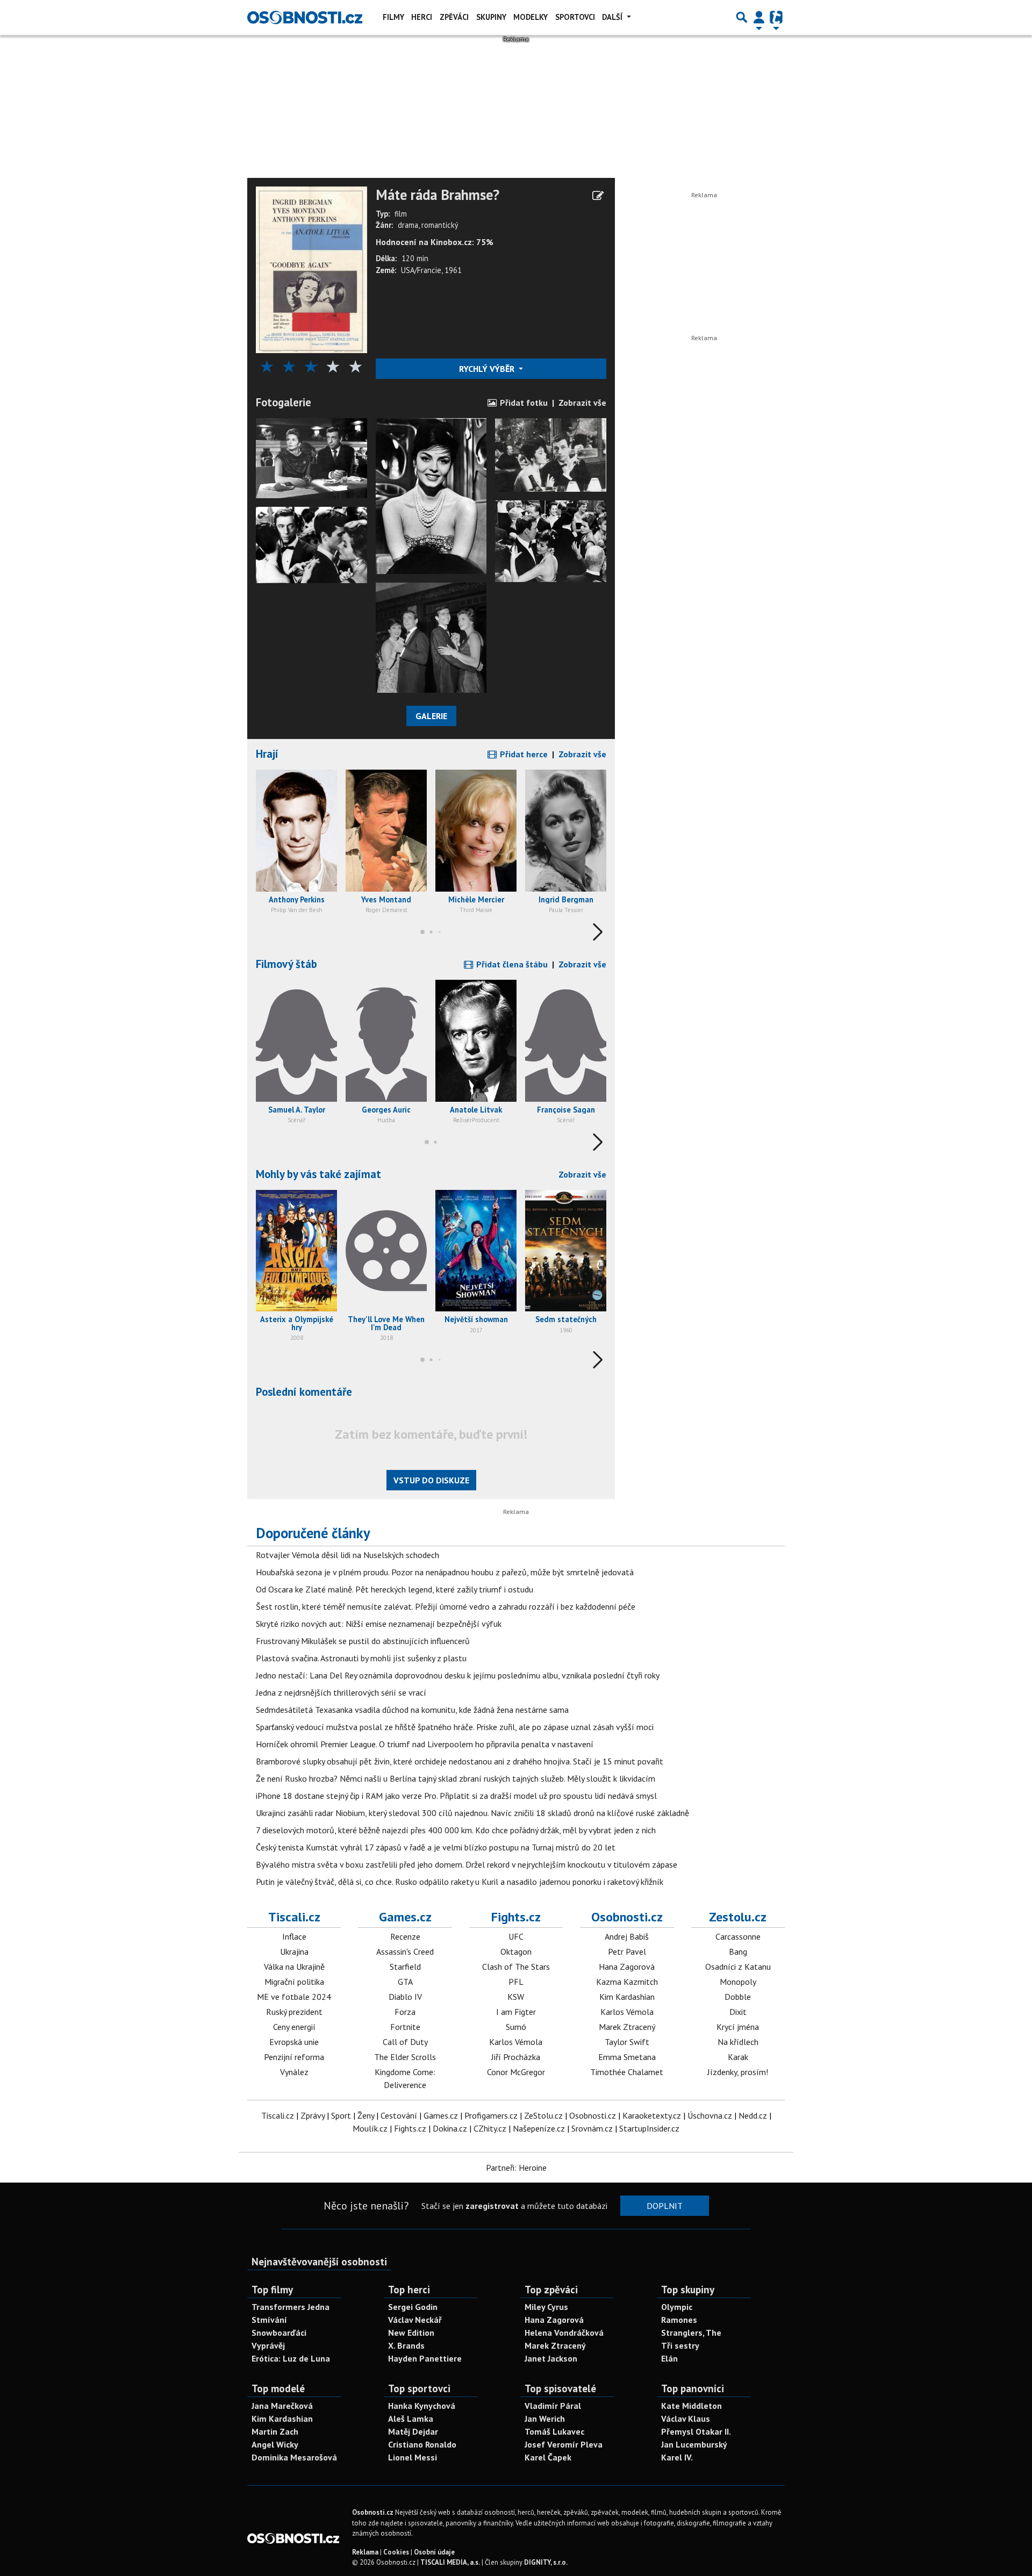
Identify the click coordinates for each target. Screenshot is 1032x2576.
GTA (405, 1982)
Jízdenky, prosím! (738, 2072)
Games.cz (405, 1917)
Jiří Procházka (516, 2057)
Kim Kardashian (627, 1997)
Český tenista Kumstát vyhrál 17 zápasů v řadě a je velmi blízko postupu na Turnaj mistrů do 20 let (436, 1847)
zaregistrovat (492, 2206)
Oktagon (516, 1951)
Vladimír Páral (553, 2406)
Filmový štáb (286, 964)
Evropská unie (294, 2042)
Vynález (294, 2072)
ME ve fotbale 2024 (294, 1997)
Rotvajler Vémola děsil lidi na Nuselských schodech (347, 1555)
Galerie (431, 716)
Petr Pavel (627, 1951)
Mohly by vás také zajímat (318, 1174)
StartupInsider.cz (649, 2128)
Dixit (738, 2012)
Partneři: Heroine (516, 2168)
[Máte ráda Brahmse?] (311, 269)
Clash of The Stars (516, 1967)
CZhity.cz (490, 2128)
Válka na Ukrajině (294, 1967)
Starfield (405, 1967)
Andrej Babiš (627, 1936)
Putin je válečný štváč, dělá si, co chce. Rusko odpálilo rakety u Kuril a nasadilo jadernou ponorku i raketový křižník (460, 1882)
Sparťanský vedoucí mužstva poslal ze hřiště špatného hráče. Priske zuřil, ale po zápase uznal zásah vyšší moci (455, 1727)
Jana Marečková (282, 2406)
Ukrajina (294, 1951)
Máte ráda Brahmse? (438, 195)
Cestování (399, 2115)
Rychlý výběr (488, 369)
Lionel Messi (413, 2457)
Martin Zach (275, 2431)
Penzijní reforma (294, 2057)
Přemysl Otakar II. (696, 2431)
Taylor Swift (627, 2042)
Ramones (679, 2320)
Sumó (516, 2027)
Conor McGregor (516, 2072)
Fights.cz (516, 1917)
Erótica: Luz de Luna (291, 2358)
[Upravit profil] (598, 196)
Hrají (267, 754)
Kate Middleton (691, 2406)
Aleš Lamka (411, 2419)
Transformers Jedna (291, 2307)
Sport (341, 2115)
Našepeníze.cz (539, 2128)
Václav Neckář (415, 2320)
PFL (516, 1982)
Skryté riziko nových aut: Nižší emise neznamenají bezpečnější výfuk (379, 1624)
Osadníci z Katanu (738, 1967)
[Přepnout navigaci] (759, 17)
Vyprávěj (268, 2345)
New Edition (411, 2333)
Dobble (738, 1997)
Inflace (294, 1936)
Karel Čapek (548, 2457)
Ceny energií (294, 2027)
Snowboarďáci (279, 2333)
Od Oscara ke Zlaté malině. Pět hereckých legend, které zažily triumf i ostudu (395, 1589)
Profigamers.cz (491, 2115)
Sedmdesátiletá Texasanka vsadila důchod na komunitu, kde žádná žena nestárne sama (412, 1710)
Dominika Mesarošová (294, 2457)
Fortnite (405, 2027)
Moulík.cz (370, 2128)
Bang (738, 1951)
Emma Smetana (627, 2057)
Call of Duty (405, 2042)
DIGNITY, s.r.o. (546, 2562)
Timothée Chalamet (627, 2072)
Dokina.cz (450, 2128)
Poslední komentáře (304, 1392)
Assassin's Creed (405, 1951)
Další (613, 17)
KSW (516, 1997)
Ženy (366, 2115)
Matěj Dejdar (413, 2431)
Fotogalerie (284, 402)
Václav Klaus (686, 2419)
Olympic (677, 2307)
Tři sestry (680, 2345)
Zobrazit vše (582, 403)
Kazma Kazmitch (627, 1982)
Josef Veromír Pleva (564, 2444)
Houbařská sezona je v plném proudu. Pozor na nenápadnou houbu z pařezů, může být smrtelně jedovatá (445, 1572)
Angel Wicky (275, 2444)
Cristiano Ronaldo (422, 2444)
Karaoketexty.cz (652, 2115)
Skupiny (491, 17)
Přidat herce (523, 754)
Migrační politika (294, 1982)
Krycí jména (738, 2027)
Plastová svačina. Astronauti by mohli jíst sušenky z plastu (361, 1658)
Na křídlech (738, 2042)
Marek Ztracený (627, 2027)
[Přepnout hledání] (742, 17)
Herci (422, 17)
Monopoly (738, 1982)
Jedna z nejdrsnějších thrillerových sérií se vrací (341, 1692)
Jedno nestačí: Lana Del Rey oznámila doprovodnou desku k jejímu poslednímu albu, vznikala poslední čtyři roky (458, 1675)
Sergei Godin (413, 2307)
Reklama (365, 2552)
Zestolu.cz (738, 1917)
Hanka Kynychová (422, 2406)
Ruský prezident (294, 2012)
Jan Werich (545, 2419)
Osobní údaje (434, 2552)
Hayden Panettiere (425, 2358)
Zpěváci (454, 17)
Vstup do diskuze (431, 1480)
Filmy (393, 17)
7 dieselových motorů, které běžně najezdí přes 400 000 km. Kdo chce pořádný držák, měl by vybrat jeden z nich (456, 1830)
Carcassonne (738, 1936)
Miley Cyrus (546, 2307)
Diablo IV (405, 1997)
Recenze (405, 1936)
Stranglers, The (691, 2333)
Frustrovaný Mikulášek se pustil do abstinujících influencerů (363, 1641)
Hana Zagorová (627, 1967)
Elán (669, 2358)
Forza (405, 2012)
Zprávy (313, 2115)
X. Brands (406, 2345)
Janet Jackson (551, 2358)
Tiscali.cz (294, 1917)
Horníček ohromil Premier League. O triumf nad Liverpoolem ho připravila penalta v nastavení (425, 1744)
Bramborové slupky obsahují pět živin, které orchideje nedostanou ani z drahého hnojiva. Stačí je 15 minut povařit (460, 1761)
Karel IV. (677, 2457)
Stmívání (269, 2320)
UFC (516, 1936)
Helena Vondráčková (564, 2333)
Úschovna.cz (710, 2115)
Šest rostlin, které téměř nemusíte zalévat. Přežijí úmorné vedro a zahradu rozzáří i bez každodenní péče (446, 1606)
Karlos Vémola (516, 2042)
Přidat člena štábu (511, 964)
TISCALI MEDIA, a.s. (450, 2562)
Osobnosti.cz (627, 1917)
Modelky (531, 17)
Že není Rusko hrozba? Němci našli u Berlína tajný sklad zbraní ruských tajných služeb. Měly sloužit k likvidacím (456, 1778)
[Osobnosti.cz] (305, 17)
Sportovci (575, 17)
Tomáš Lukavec (554, 2431)
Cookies (396, 2552)
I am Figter (516, 2012)
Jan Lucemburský (694, 2444)
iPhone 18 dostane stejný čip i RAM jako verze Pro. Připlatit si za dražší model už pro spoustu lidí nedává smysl (456, 1796)
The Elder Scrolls (405, 2057)
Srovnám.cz (592, 2128)
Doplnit (665, 2206)
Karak (738, 2057)
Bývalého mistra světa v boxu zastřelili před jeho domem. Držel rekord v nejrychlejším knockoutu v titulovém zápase (467, 1864)
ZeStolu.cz (543, 2115)
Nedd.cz (753, 2115)
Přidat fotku (523, 403)
